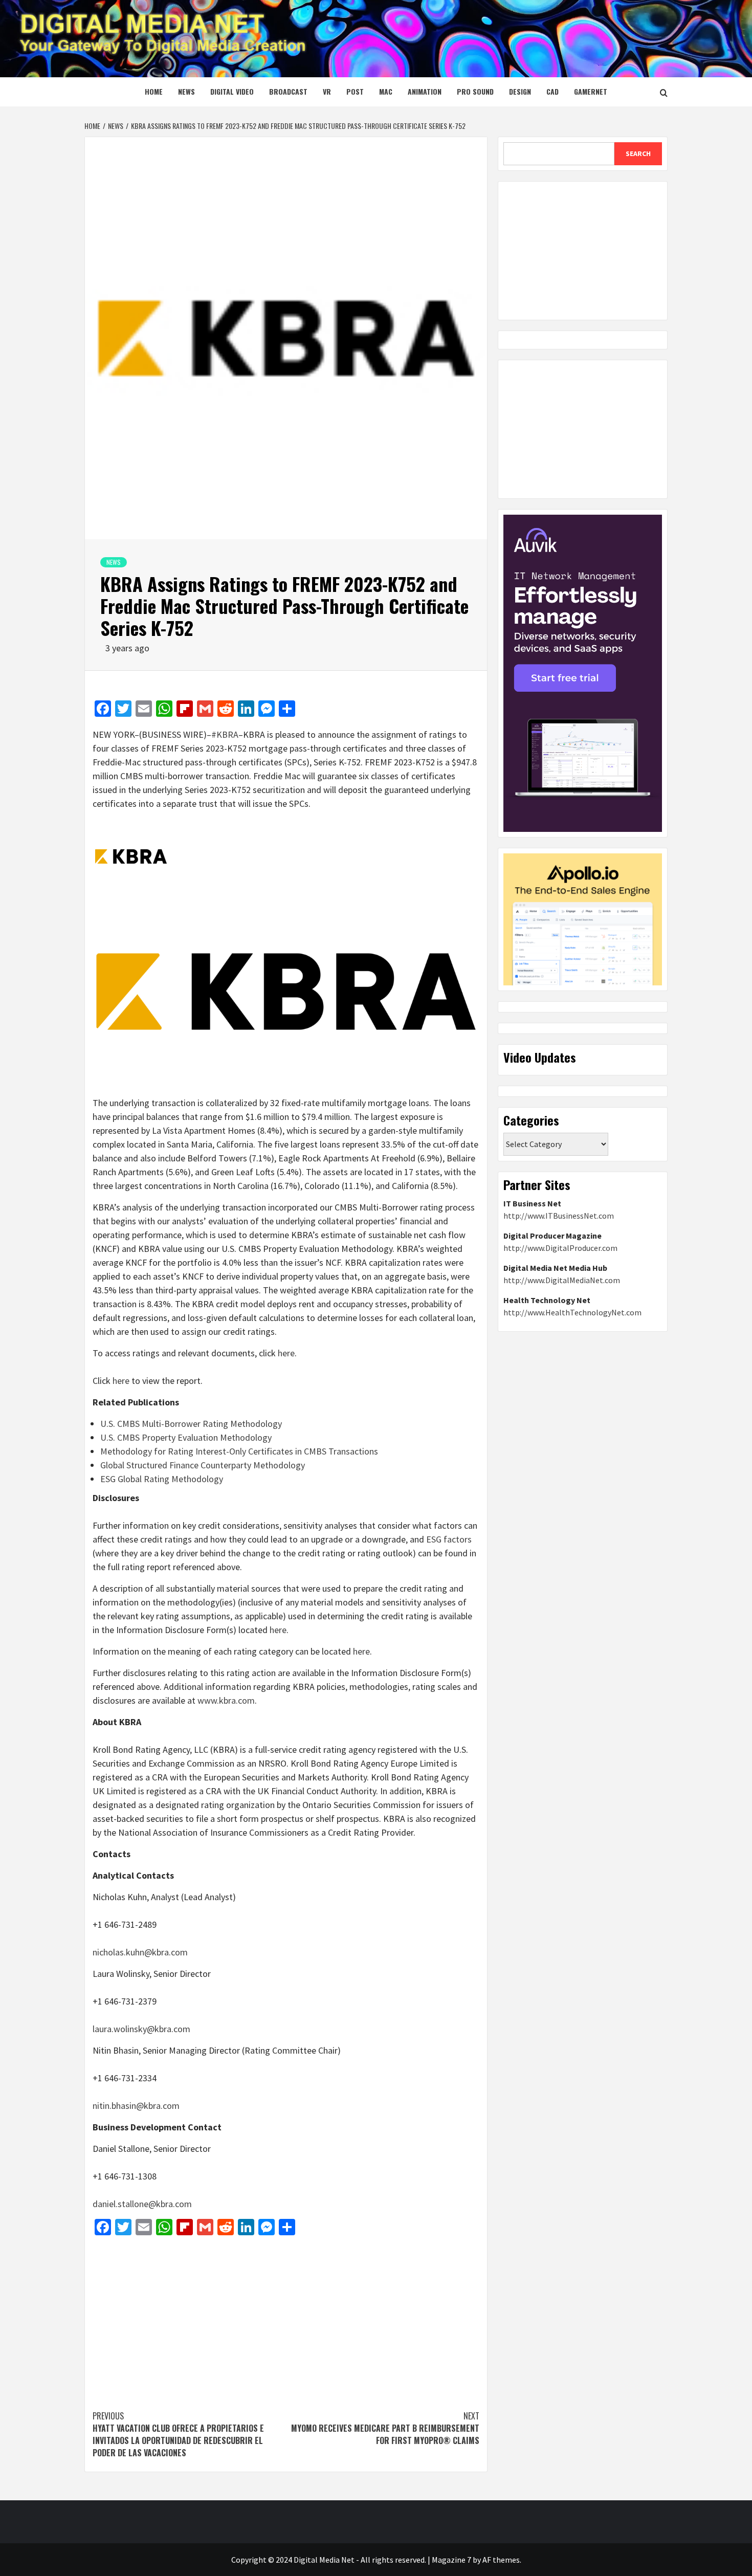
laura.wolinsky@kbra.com (141, 2029)
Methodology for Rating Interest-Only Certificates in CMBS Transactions (239, 1451)
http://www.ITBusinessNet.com (559, 1216)
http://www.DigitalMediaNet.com (562, 1280)
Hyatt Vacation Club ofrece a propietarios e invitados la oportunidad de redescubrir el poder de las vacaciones (178, 2434)
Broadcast (288, 91)
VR (327, 91)
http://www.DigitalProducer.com (560, 1248)
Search (638, 153)
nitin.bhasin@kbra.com (136, 2106)
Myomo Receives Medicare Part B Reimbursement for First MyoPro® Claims (384, 2428)
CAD (552, 91)
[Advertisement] (286, 2318)
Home (154, 91)
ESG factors (449, 1539)
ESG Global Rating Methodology (162, 1479)
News (186, 91)
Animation (425, 91)
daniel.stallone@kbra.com (142, 2204)
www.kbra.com (226, 1700)
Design (520, 91)
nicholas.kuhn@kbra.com (140, 1952)
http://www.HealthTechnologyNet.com (572, 1312)
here (286, 1353)
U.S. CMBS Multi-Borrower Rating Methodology (191, 1424)
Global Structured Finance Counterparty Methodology (203, 1465)
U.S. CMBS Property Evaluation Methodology (186, 1437)
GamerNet (591, 91)
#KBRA (225, 734)
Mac (386, 91)
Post (355, 91)
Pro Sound (475, 91)
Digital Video (232, 91)
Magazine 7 (451, 2560)
